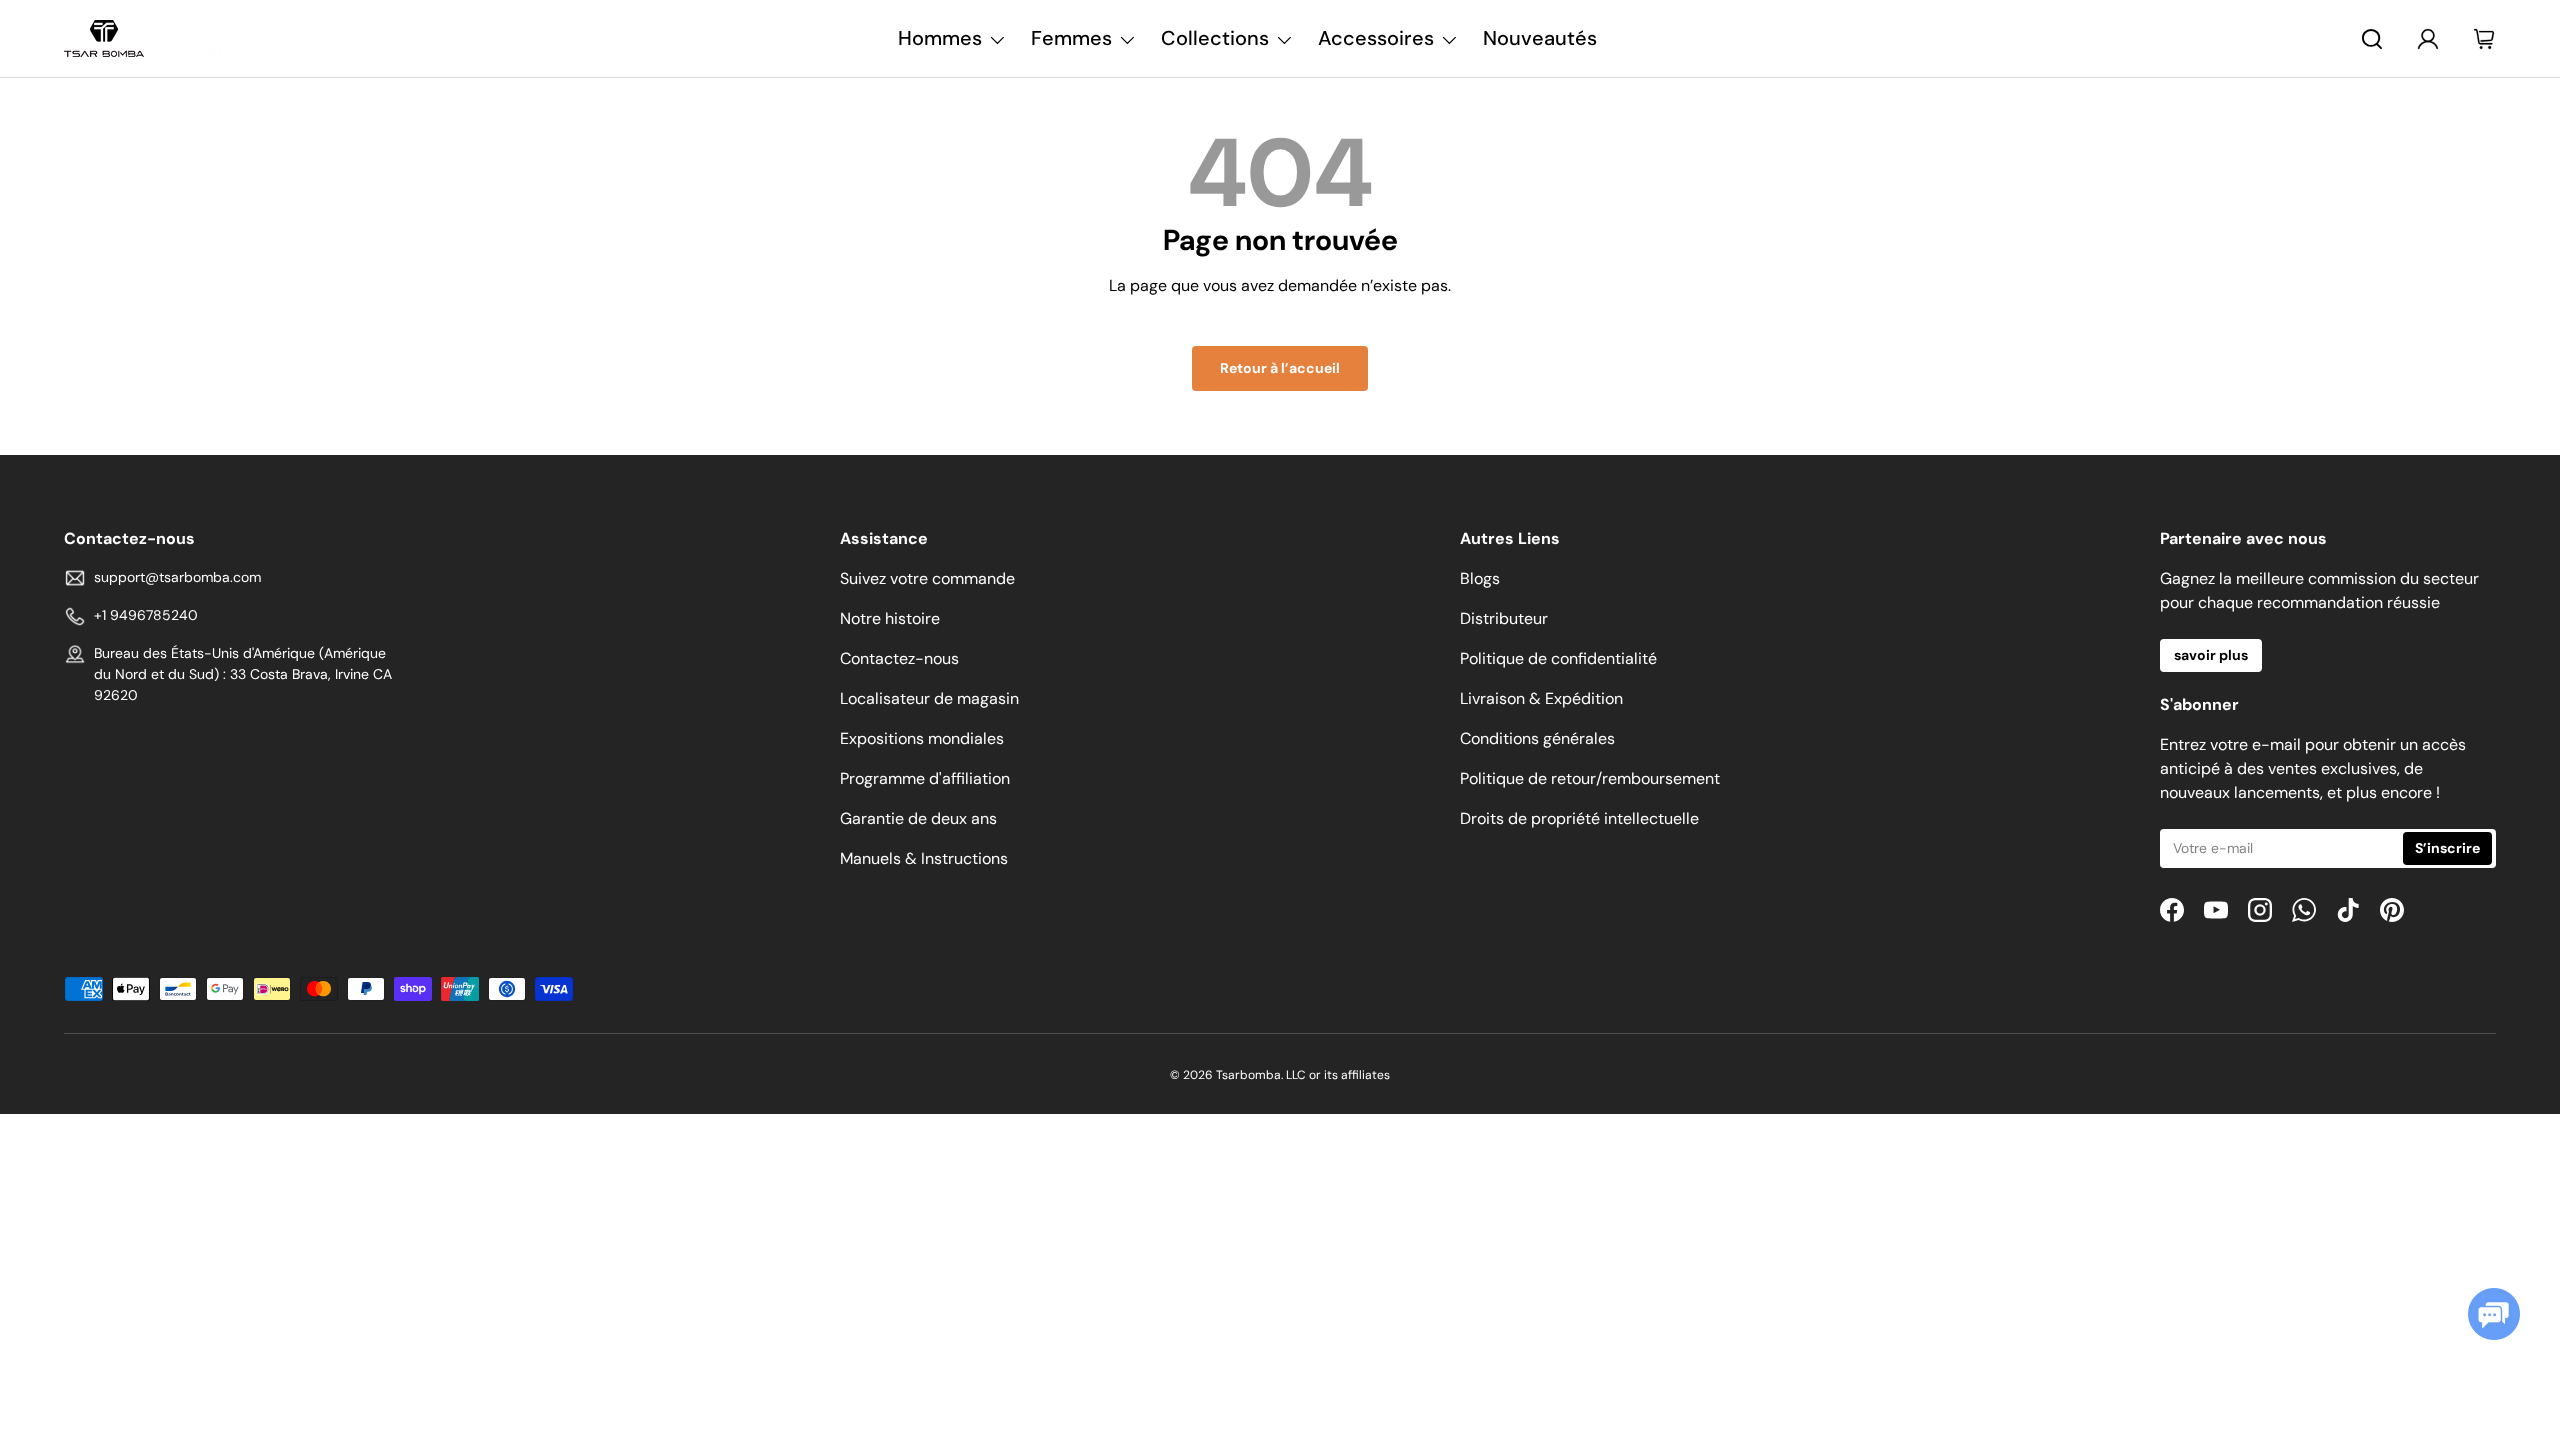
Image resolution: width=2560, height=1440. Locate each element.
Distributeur (1504, 618)
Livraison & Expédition (1541, 698)
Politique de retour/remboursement (1590, 778)
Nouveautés (1540, 38)
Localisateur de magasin (929, 698)
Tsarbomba (1248, 1075)
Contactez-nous (899, 658)
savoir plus (2211, 655)
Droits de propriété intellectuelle (1579, 818)
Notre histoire (890, 618)
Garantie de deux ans (918, 818)
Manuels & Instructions (924, 858)
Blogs (1480, 578)
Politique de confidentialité (1558, 658)
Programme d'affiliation (925, 778)
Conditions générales (1537, 738)
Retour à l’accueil (1280, 368)
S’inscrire (2447, 848)
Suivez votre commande (927, 578)
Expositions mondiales (922, 738)
